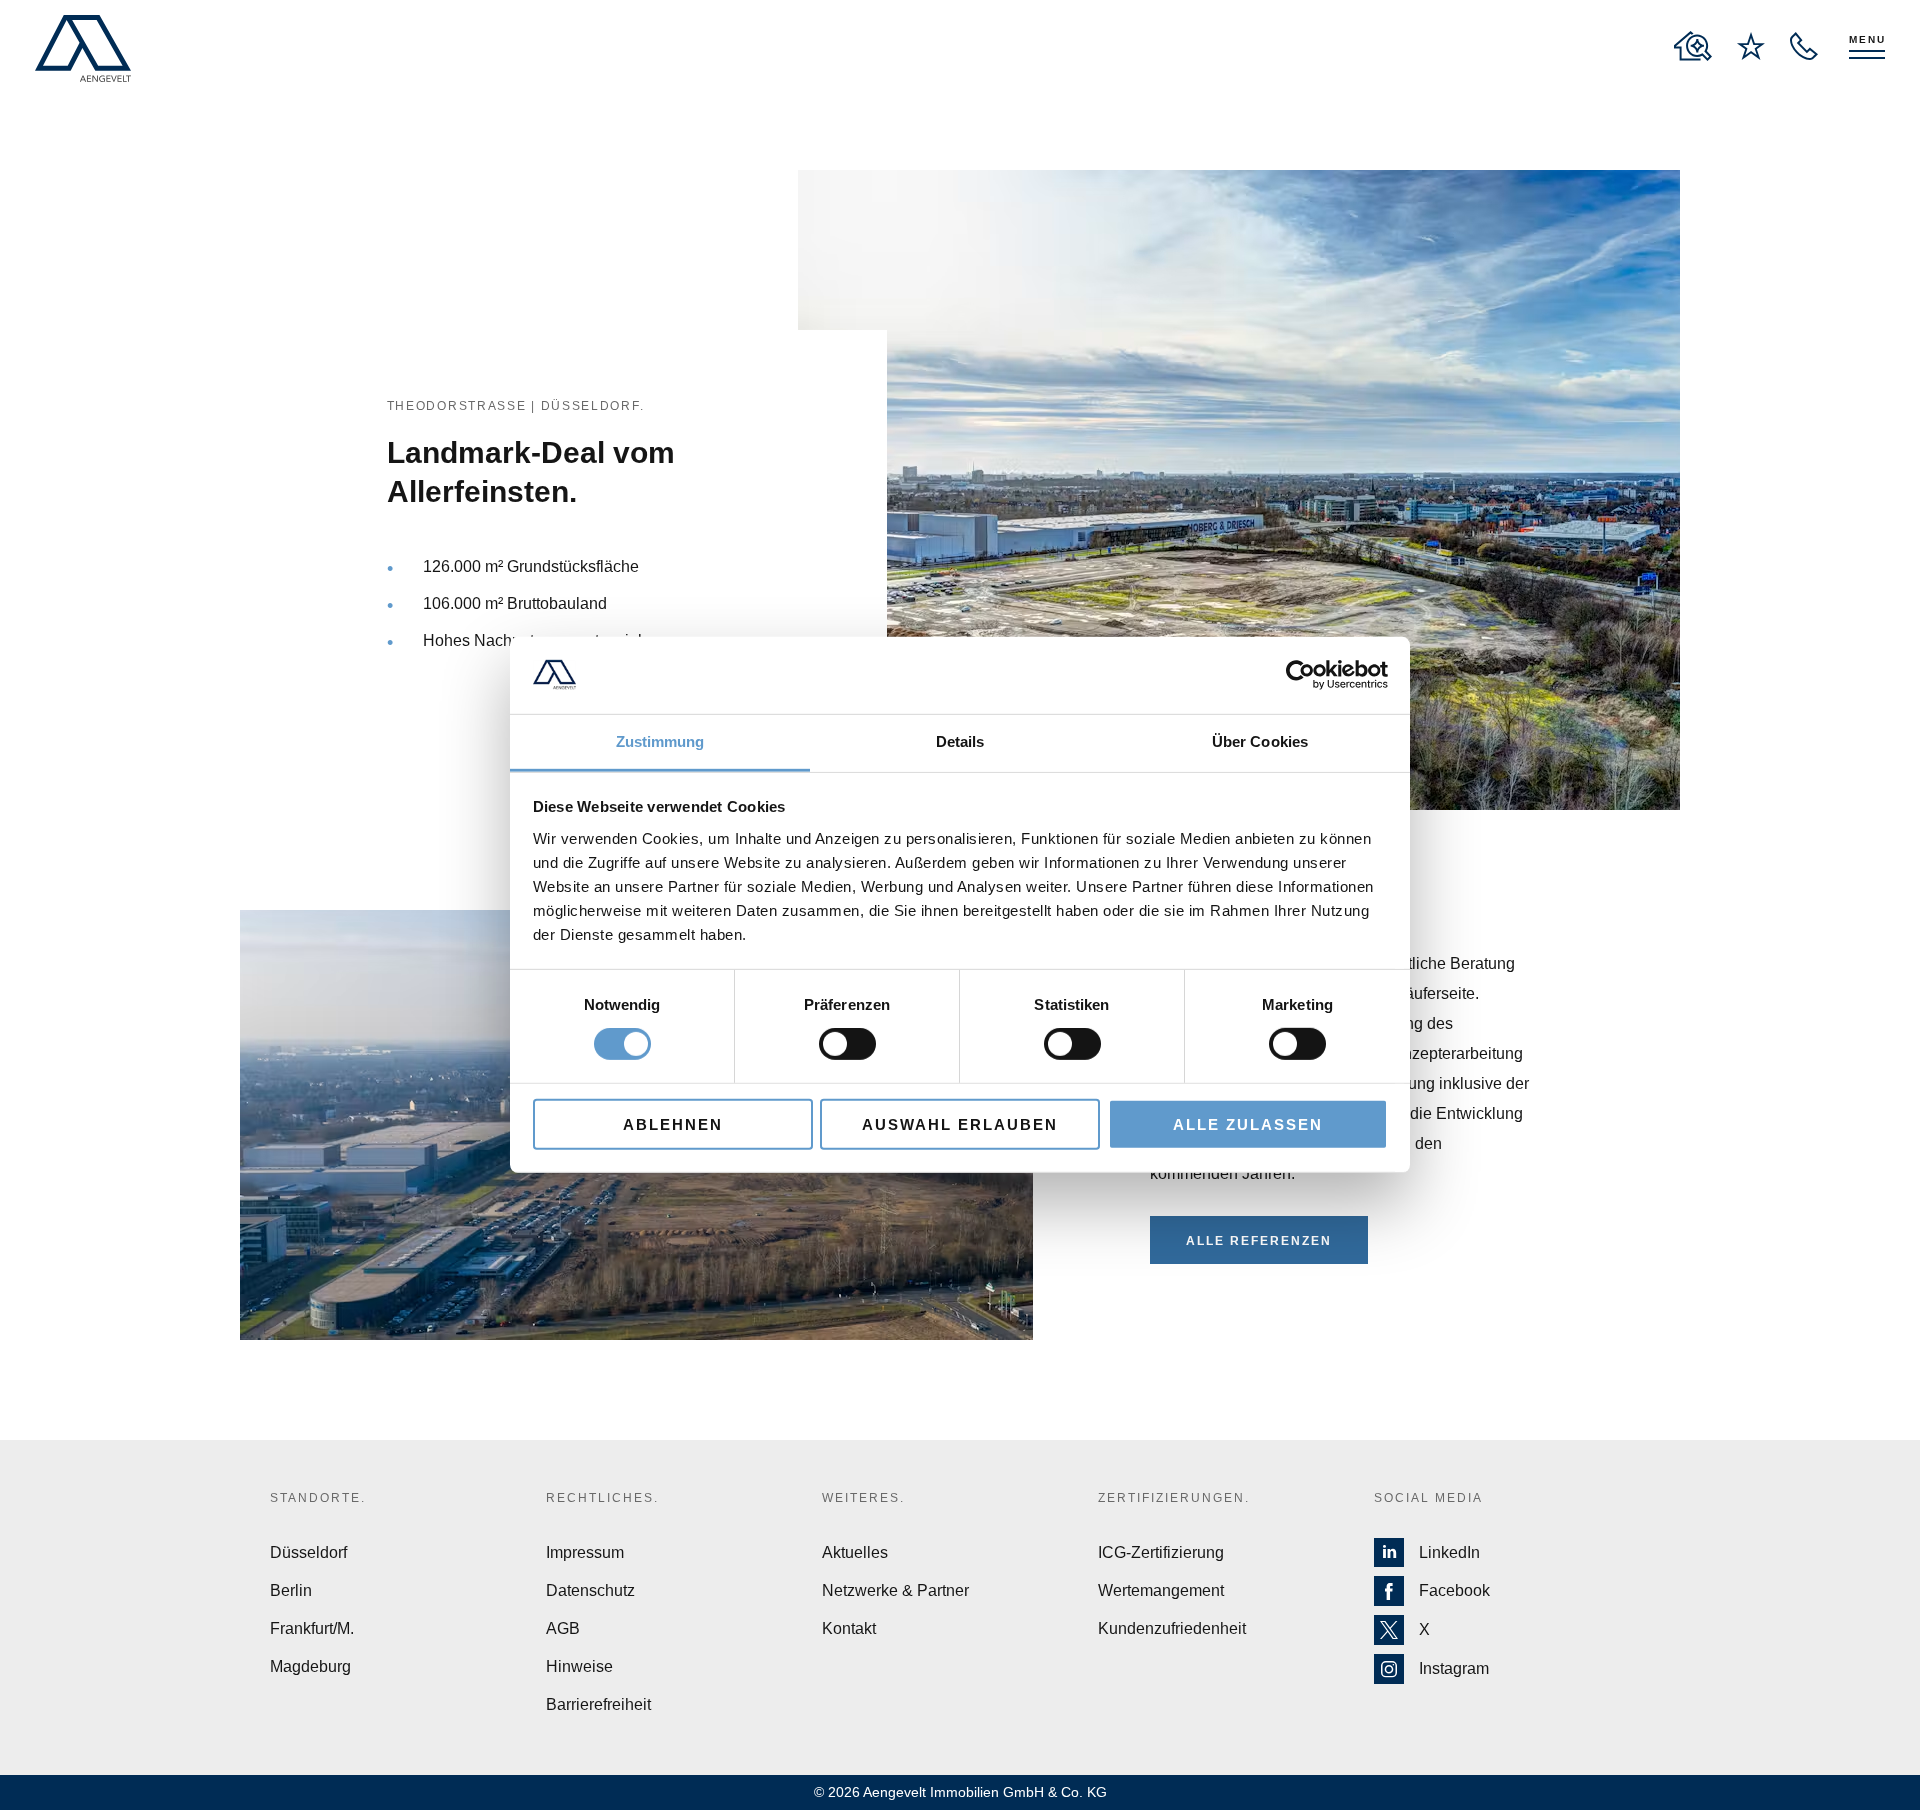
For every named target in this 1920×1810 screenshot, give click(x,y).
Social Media (1428, 1498)
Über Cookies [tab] (1260, 741)
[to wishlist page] (1751, 46)
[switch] (847, 1044)
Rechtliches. (602, 1498)
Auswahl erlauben (960, 1123)
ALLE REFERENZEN (1259, 1241)
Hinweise (579, 1666)
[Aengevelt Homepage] (83, 48)
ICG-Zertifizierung (1161, 1552)
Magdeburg (310, 1666)
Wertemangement (1161, 1590)
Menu (1867, 39)
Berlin (291, 1590)
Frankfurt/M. (312, 1628)
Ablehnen (673, 1123)
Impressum (585, 1552)
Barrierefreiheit (598, 1704)
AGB (563, 1628)
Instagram (1454, 1668)
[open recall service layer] (1804, 46)
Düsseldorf (308, 1552)
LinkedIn (1449, 1552)
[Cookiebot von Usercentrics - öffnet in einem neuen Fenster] (1300, 675)
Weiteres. (863, 1498)
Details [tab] (960, 741)
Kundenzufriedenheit (1172, 1628)
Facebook (1454, 1590)
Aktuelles (855, 1552)
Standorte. (318, 1498)
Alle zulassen (1248, 1123)
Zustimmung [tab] (660, 741)
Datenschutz (590, 1590)
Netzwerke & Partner (895, 1590)
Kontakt (849, 1628)
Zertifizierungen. (1174, 1498)
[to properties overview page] (1693, 46)
